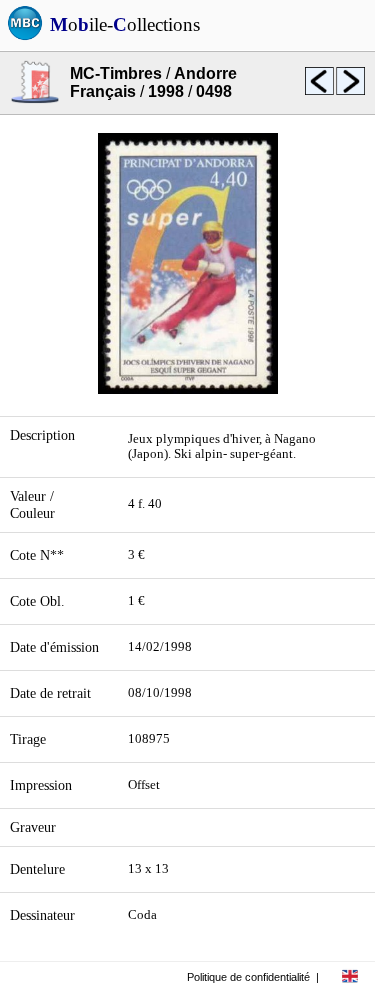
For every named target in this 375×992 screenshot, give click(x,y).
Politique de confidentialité (248, 977)
